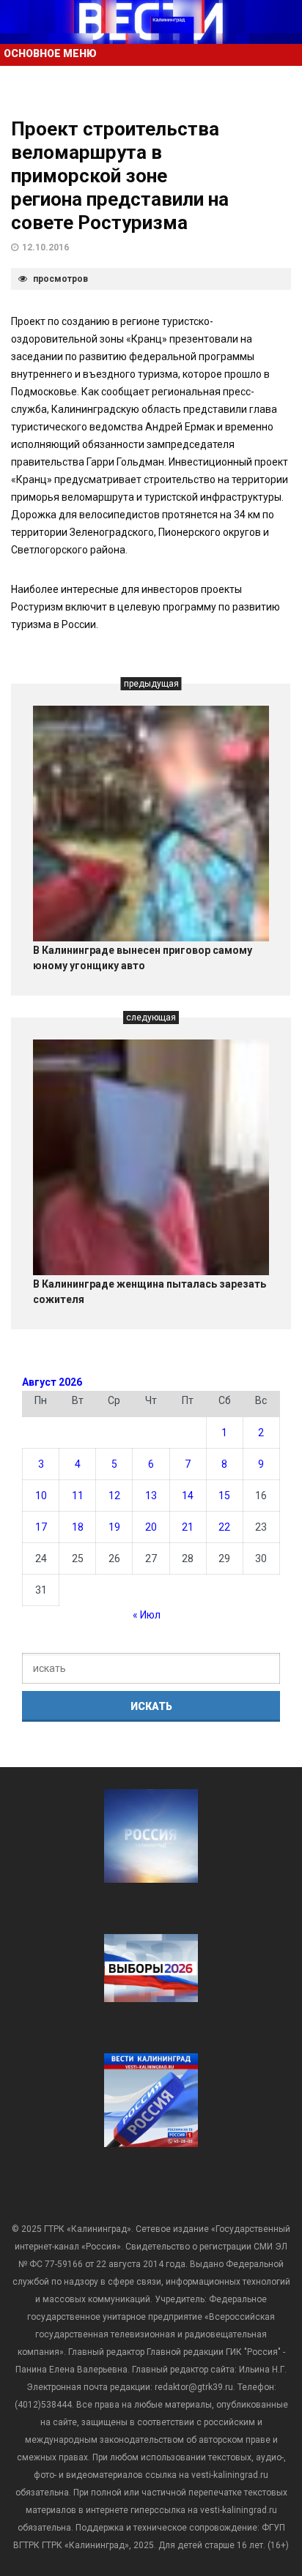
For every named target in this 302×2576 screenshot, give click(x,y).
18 (78, 1527)
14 (188, 1496)
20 (151, 1527)
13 (151, 1496)
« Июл (147, 1615)
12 (114, 1496)
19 (114, 1527)
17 (41, 1527)
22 (224, 1527)
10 (41, 1496)
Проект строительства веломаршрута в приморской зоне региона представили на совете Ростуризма (120, 176)
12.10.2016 (45, 247)
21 (188, 1527)
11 (78, 1496)
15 (224, 1496)
